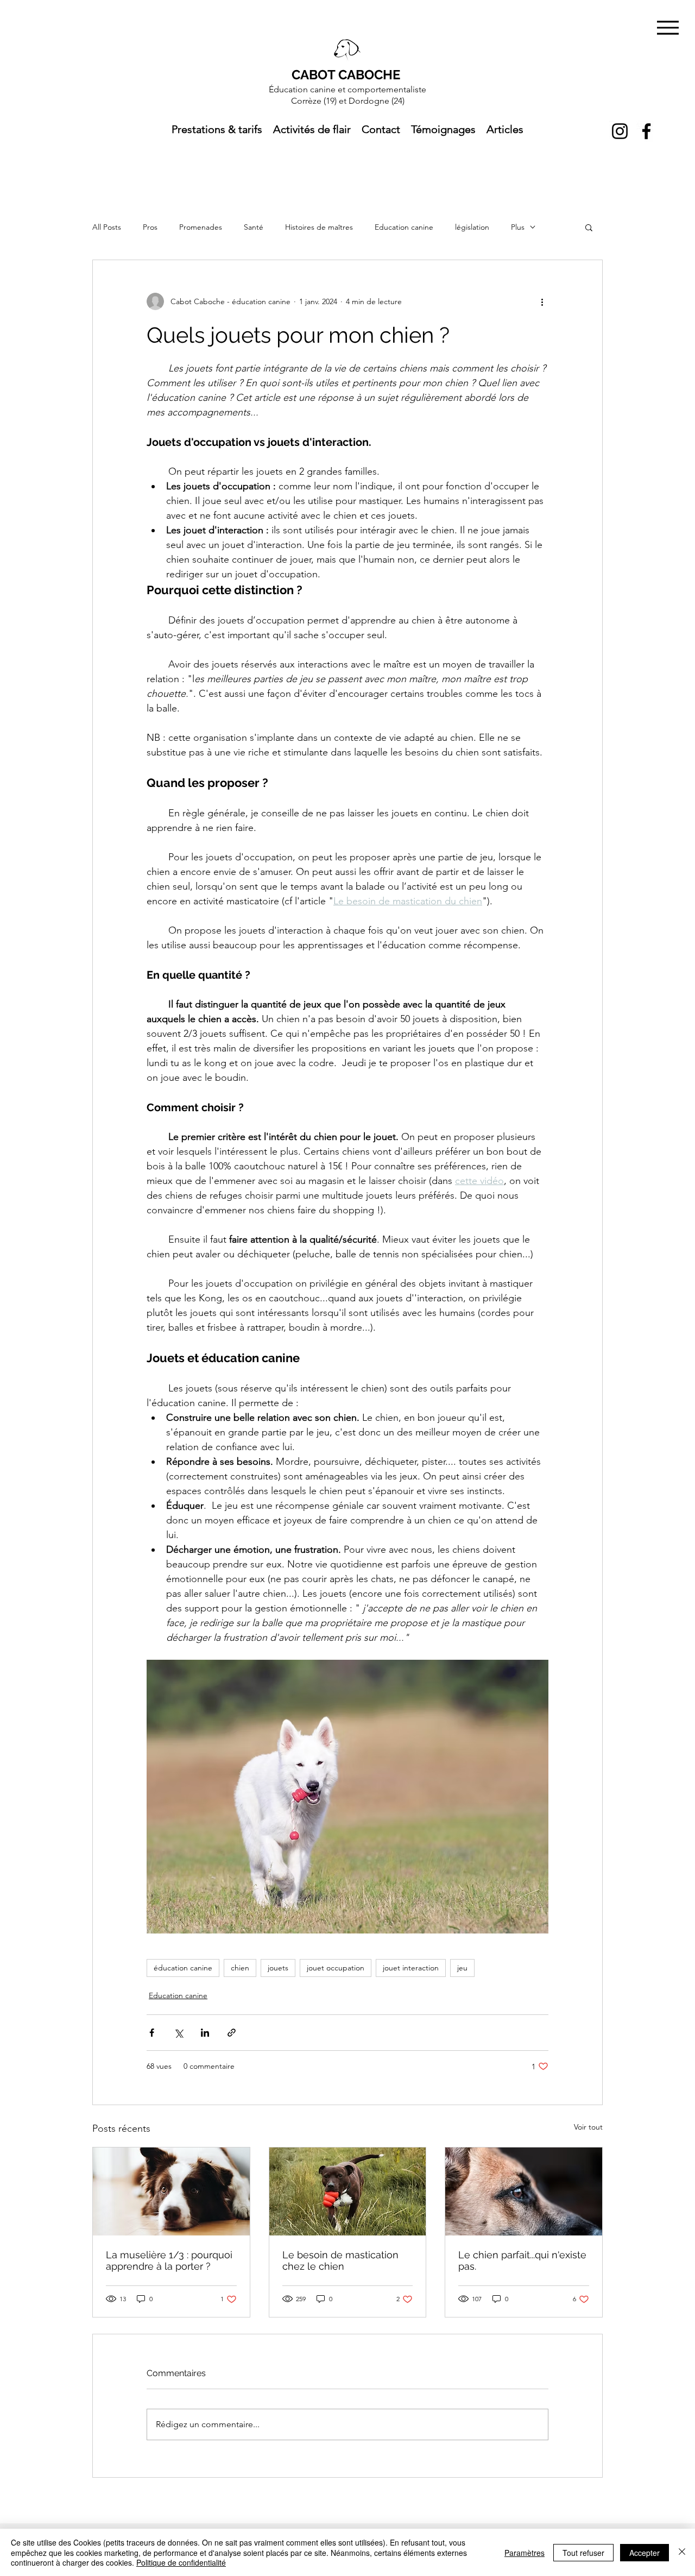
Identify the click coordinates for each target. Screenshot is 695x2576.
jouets (278, 1968)
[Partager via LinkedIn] (205, 2033)
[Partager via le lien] (232, 2033)
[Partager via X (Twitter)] (178, 2033)
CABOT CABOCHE (346, 75)
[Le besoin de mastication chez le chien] (348, 2191)
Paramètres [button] (525, 2553)
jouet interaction (411, 1968)
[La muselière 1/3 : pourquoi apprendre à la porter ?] (171, 2191)
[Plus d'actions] (542, 301)
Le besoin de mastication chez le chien (340, 2260)
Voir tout (588, 2127)
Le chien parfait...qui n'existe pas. (522, 2260)
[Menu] (668, 27)
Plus (518, 227)
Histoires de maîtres (319, 227)
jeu (462, 1968)
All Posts (107, 227)
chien (240, 1968)
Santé (254, 227)
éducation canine (183, 1968)
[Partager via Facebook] (152, 2033)
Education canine (404, 227)
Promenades (201, 227)
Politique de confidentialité (181, 2562)
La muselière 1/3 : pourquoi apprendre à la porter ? (169, 2260)
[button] (589, 227)
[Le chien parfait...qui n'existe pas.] (524, 2191)
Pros (150, 227)
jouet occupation (336, 1968)
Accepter (645, 2553)
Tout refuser (583, 2553)
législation (472, 227)
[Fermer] (682, 2552)
